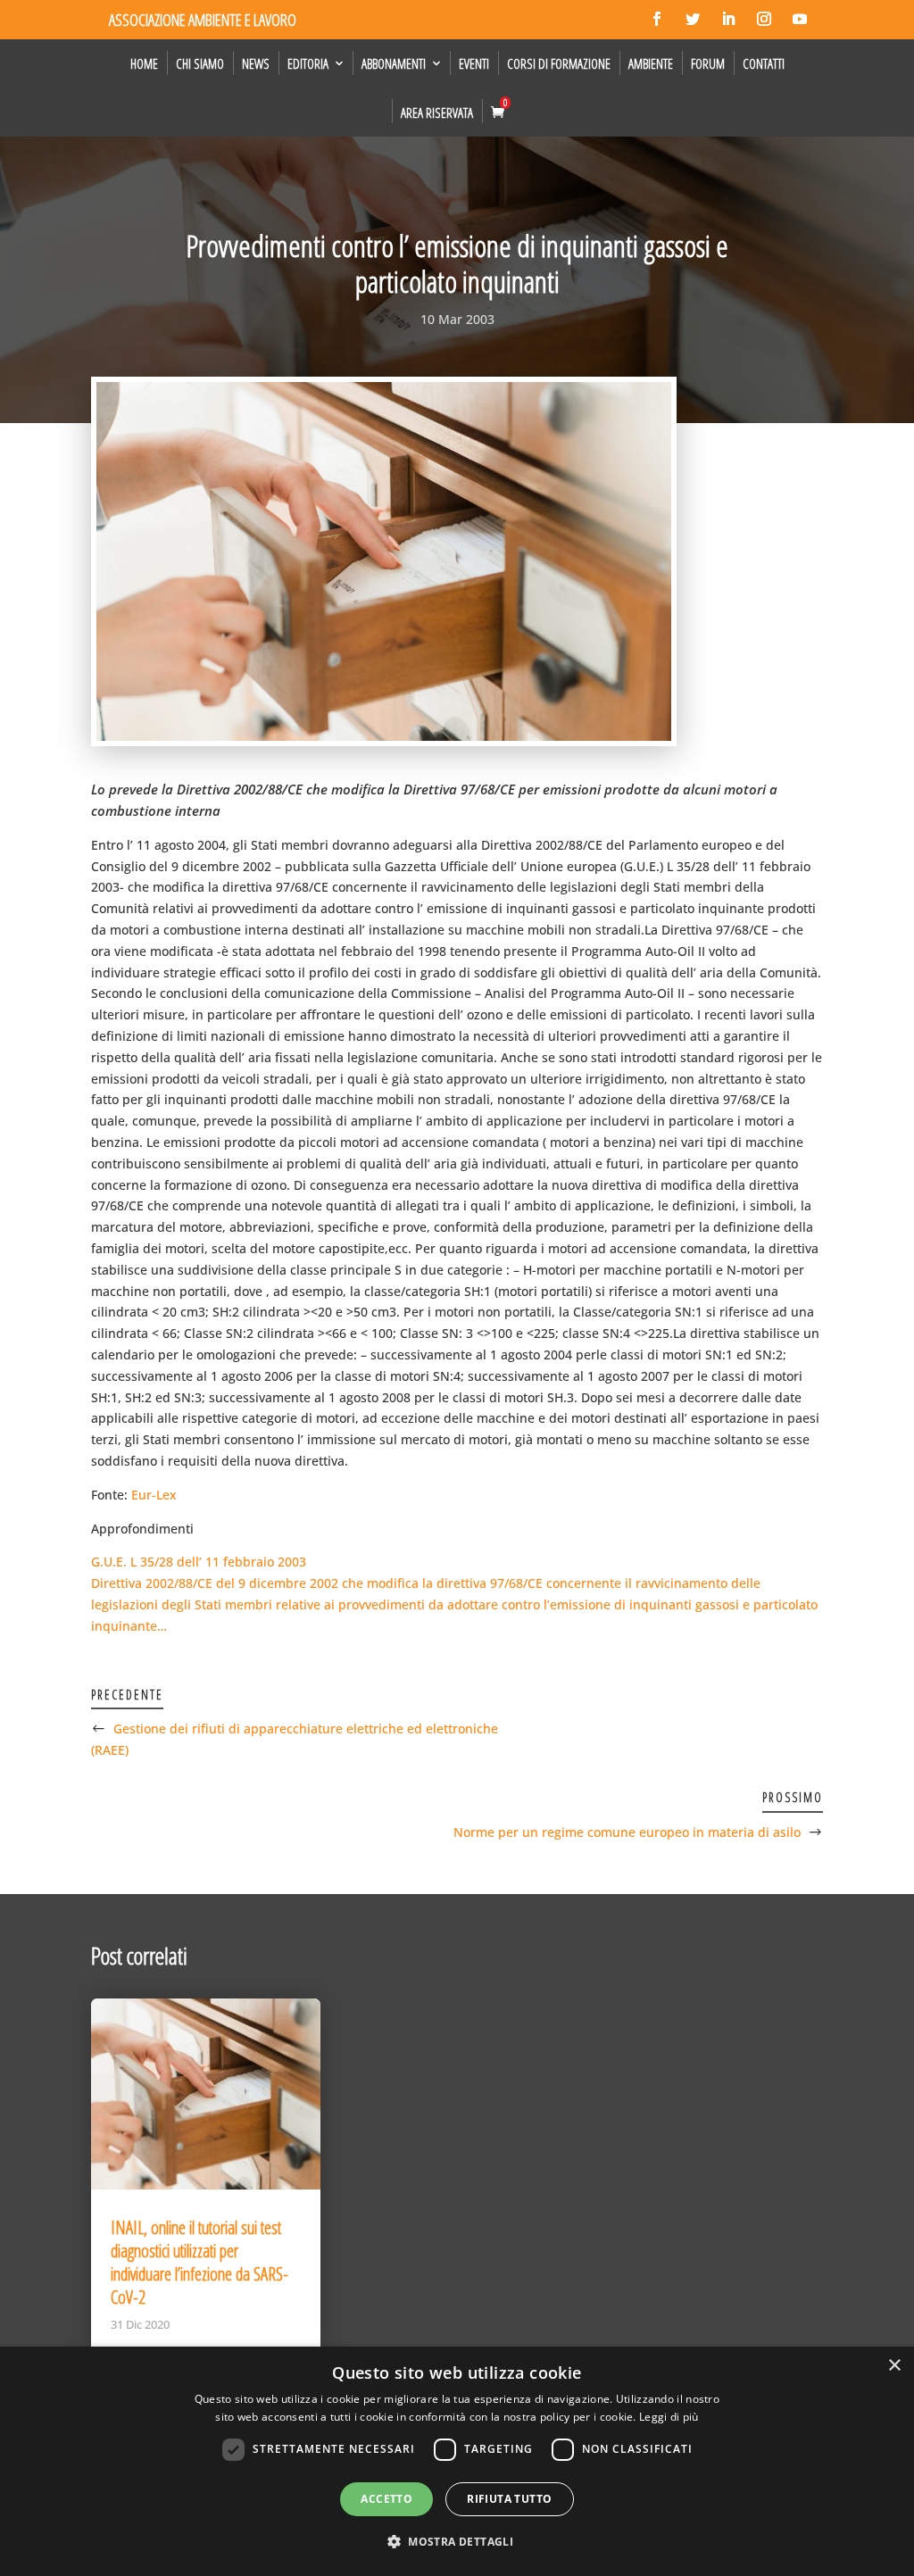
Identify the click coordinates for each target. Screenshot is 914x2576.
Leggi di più (669, 2417)
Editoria (308, 63)
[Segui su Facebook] (657, 19)
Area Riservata (437, 112)
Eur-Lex (154, 1495)
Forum (708, 63)
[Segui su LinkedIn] (728, 19)
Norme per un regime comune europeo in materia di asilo (627, 1832)
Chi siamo (200, 63)
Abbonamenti (394, 63)
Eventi (474, 63)
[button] (457, 2542)
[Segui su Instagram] (764, 19)
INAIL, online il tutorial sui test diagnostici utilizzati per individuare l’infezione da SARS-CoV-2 (199, 2262)
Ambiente (651, 63)
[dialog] (457, 2461)
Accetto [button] (386, 2499)
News (256, 63)
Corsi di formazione (559, 63)
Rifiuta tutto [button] (509, 2499)
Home (144, 63)
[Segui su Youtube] (800, 19)
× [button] (894, 2366)
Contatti (764, 63)
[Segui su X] (693, 19)
